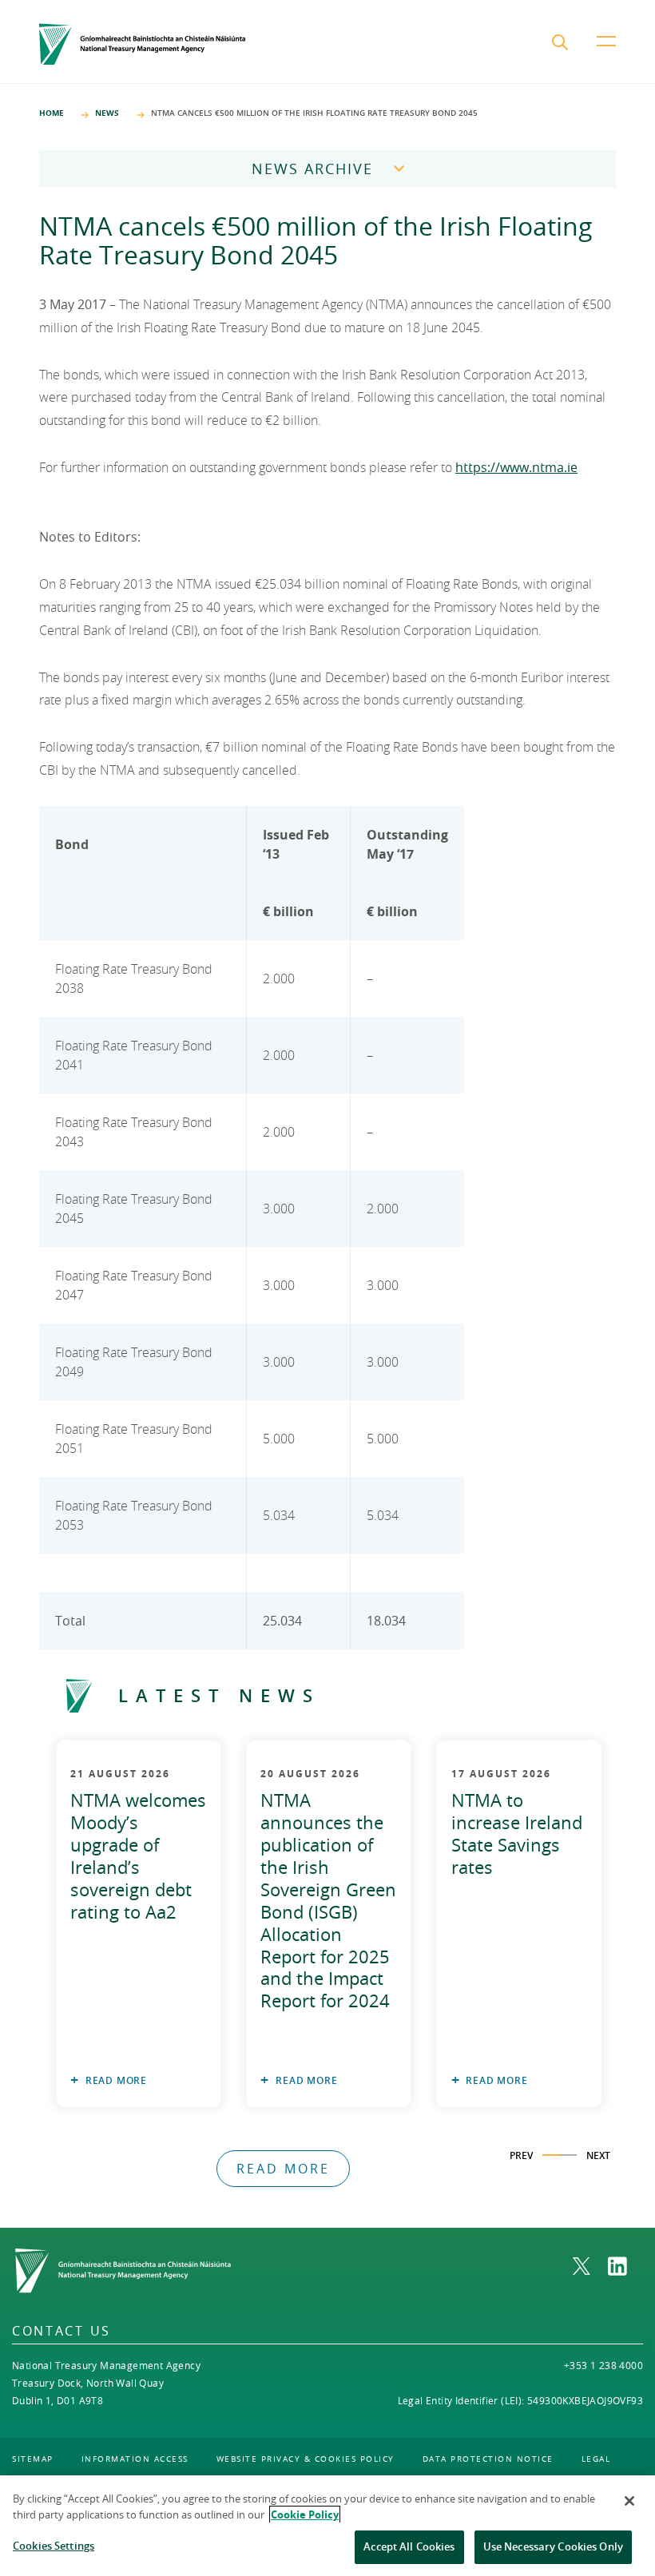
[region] (327, 2526)
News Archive (312, 169)
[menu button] (606, 54)
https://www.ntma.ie (516, 467)
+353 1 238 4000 (603, 2365)
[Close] (629, 2501)
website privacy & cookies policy (306, 2459)
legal (596, 2459)
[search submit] (562, 44)
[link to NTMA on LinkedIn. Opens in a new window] (625, 2266)
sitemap (33, 2459)
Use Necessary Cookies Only (553, 2546)
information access (135, 2459)
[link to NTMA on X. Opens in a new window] (590, 2266)
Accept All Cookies (409, 2546)
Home (52, 113)
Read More (116, 2080)
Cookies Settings (54, 2546)
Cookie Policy (305, 2514)
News (107, 113)
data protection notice (488, 2459)
